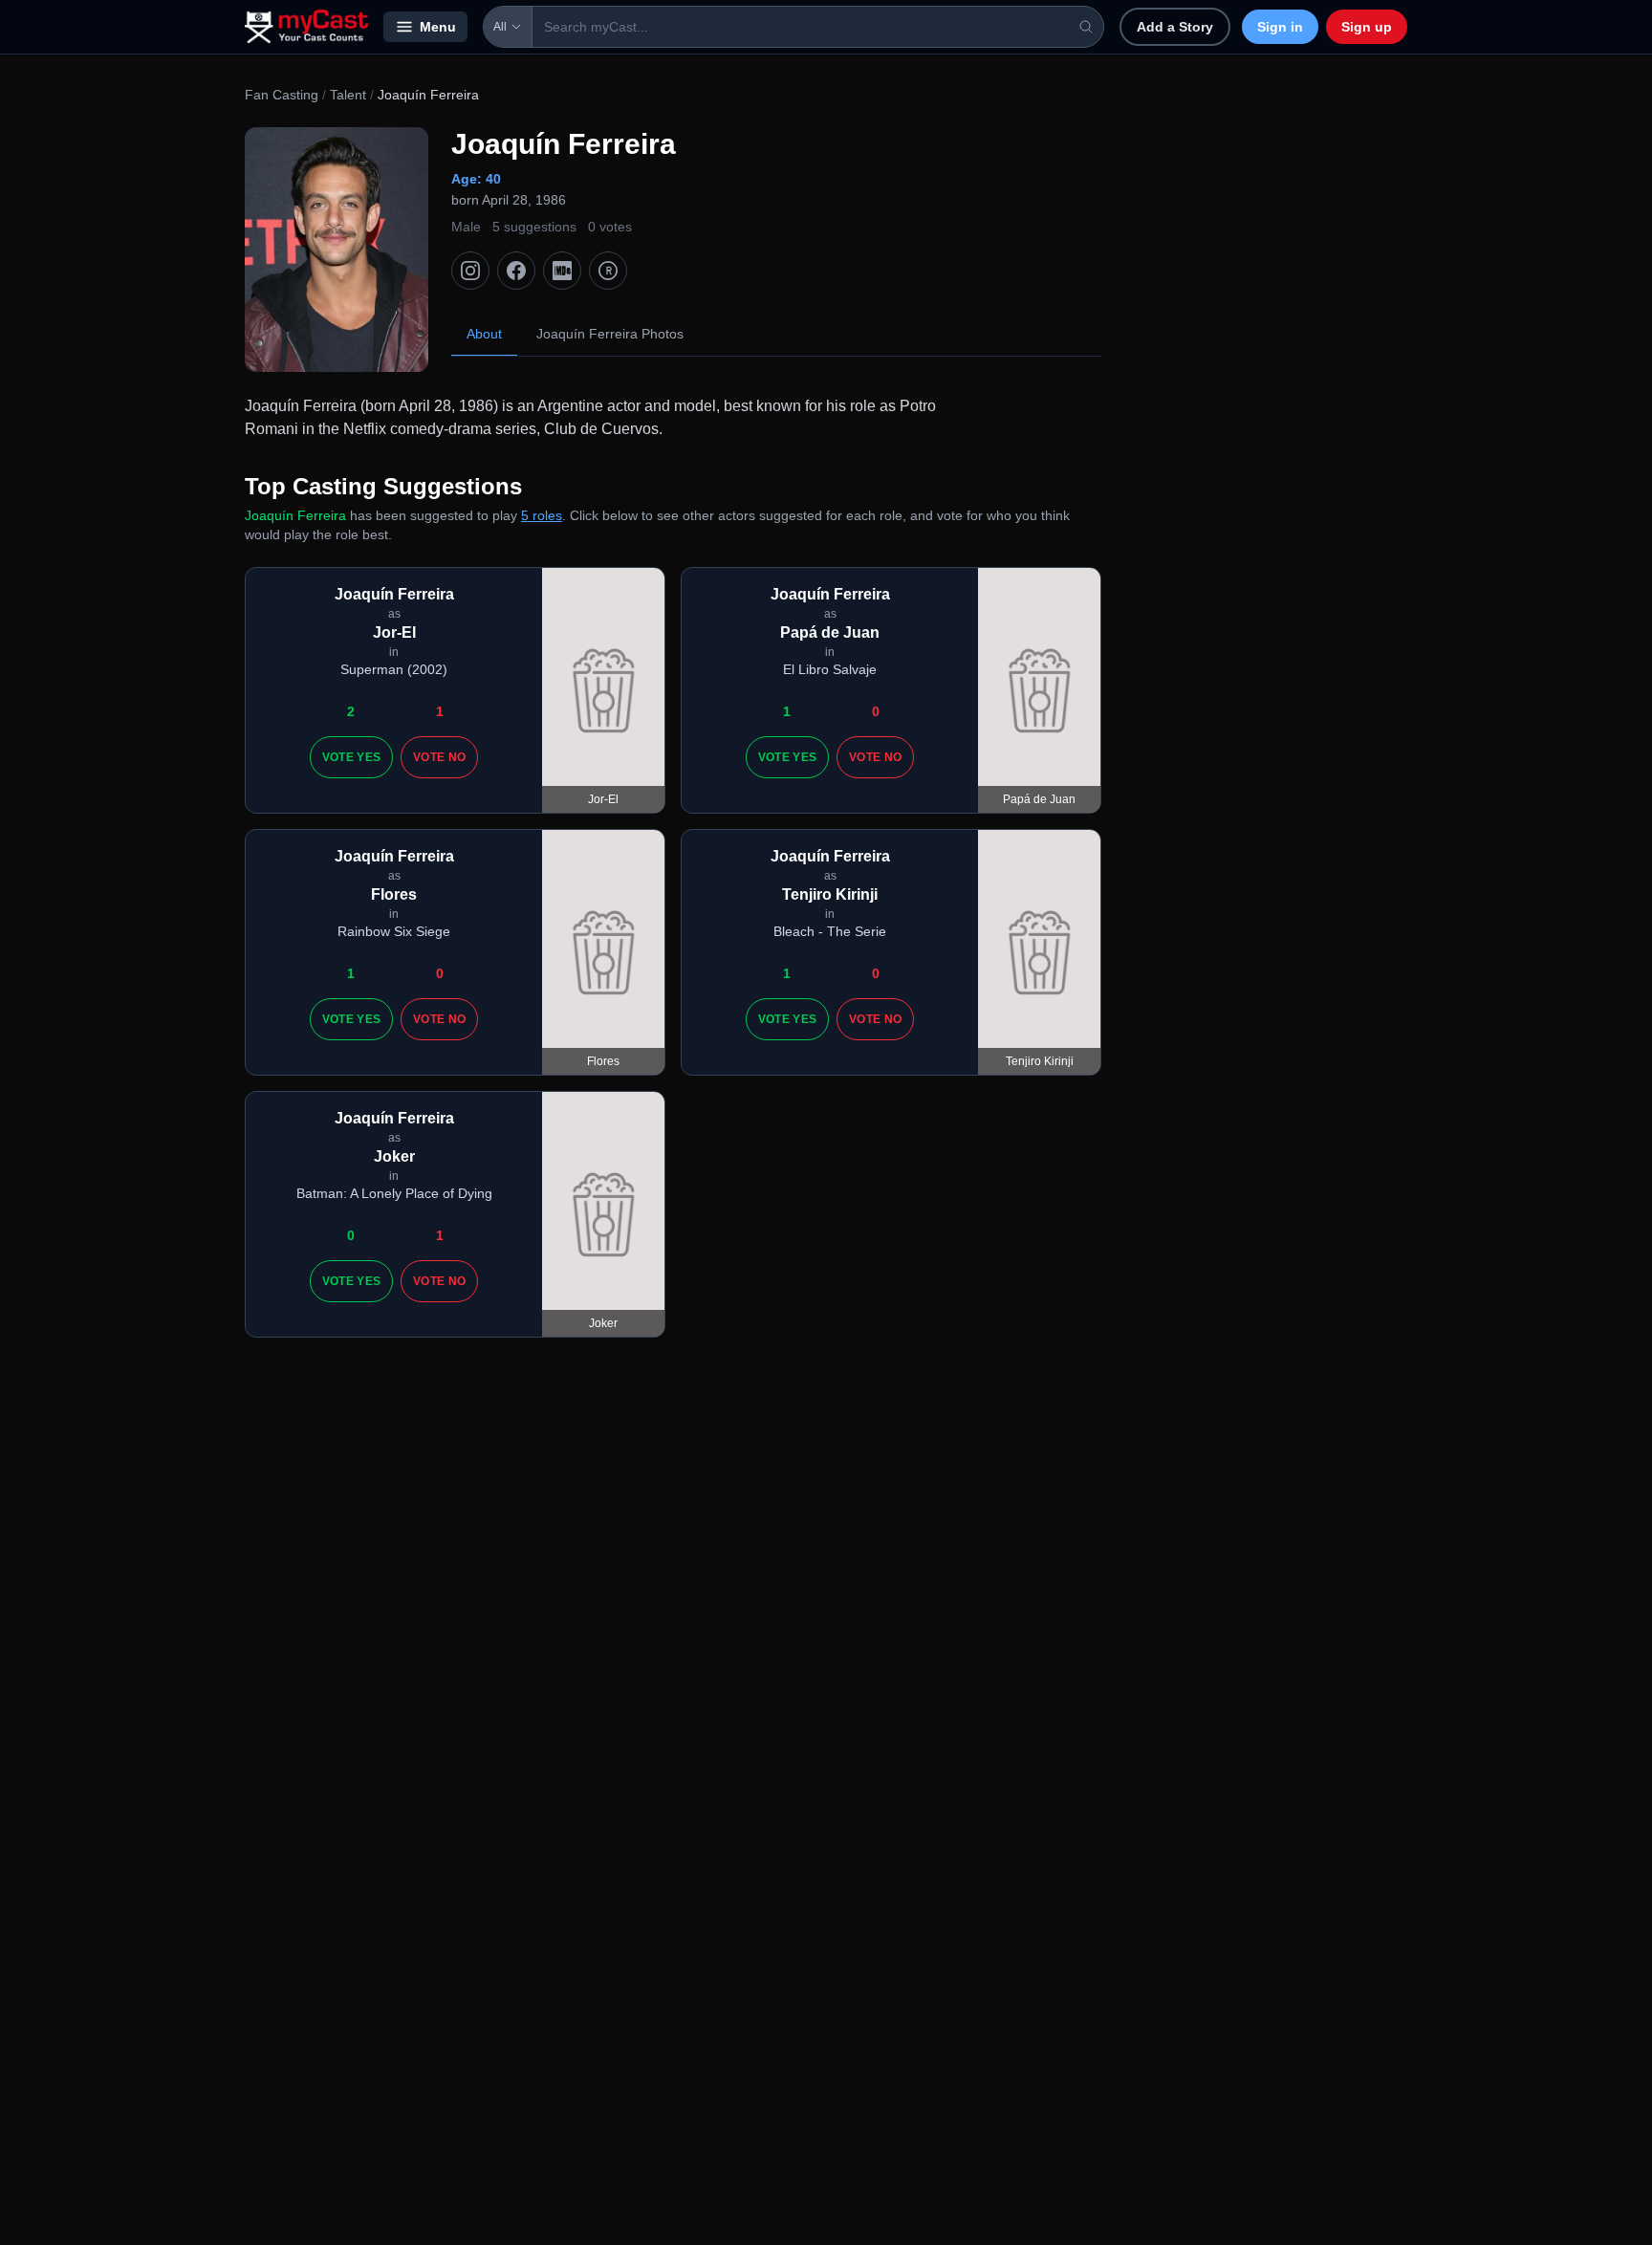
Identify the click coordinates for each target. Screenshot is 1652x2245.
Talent (348, 95)
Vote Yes (351, 757)
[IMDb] (562, 271)
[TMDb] (608, 271)
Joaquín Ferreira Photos (610, 334)
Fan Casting (282, 95)
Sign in (1280, 27)
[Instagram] (470, 271)
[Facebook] (516, 271)
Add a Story (1175, 27)
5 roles (542, 515)
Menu (438, 27)
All (500, 27)
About (484, 334)
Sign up (1367, 27)
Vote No (439, 757)
